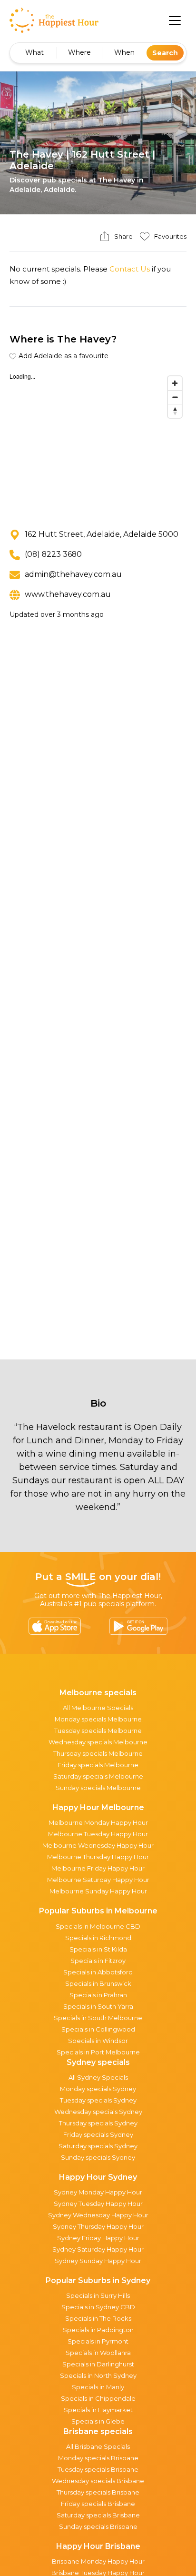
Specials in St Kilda (98, 1949)
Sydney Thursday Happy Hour (98, 2226)
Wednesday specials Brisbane (98, 2481)
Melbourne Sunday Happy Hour (98, 1891)
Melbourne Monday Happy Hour (98, 1822)
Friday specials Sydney (98, 2134)
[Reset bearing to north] (175, 411)
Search (165, 53)
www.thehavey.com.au (68, 594)
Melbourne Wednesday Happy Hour (98, 1845)
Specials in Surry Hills (98, 2295)
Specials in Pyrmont (98, 2341)
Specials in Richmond (98, 1938)
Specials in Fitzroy (98, 1961)
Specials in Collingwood (98, 2029)
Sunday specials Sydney (98, 2157)
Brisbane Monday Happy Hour (98, 2561)
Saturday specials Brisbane (98, 2515)
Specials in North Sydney (98, 2375)
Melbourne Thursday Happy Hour (98, 1857)
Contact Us (130, 269)
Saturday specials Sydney (98, 2146)
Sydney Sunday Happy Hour (98, 2261)
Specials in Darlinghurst (98, 2364)
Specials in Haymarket (98, 2410)
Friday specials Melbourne (98, 1765)
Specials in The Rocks (98, 2318)
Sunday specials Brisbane (98, 2526)
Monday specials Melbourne (98, 1719)
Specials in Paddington (98, 2330)
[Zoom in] (175, 383)
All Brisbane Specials (98, 2446)
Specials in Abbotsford (98, 1972)
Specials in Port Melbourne (98, 2052)
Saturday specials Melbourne (98, 1776)
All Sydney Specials (98, 2077)
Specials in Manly (98, 2387)
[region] (98, 443)
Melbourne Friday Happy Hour (98, 1868)
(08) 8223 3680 (53, 554)
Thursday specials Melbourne (98, 1753)
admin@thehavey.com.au (73, 574)
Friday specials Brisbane (98, 2504)
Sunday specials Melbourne (98, 1788)
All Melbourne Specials (98, 1708)
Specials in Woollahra (98, 2353)
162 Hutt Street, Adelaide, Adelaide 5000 (102, 534)
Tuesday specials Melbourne (98, 1731)
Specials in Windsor (98, 2041)
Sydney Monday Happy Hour (98, 2192)
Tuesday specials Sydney (98, 2100)
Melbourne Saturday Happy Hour (98, 1880)
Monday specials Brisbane (98, 2458)
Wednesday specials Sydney (98, 2112)
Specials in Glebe (98, 2421)
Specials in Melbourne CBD (98, 1926)
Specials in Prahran (98, 1995)
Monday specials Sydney (98, 2089)
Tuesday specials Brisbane (98, 2469)
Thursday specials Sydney (98, 2123)
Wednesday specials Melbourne (98, 1742)
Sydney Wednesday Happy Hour (98, 2215)
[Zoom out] (175, 397)
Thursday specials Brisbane (98, 2492)
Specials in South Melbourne (98, 2018)
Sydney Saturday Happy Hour (98, 2249)
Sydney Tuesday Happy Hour (98, 2204)
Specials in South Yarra (98, 2006)
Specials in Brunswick (98, 1983)
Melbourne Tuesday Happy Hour (98, 1834)
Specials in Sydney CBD (98, 2307)
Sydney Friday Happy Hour (98, 2238)
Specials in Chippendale (98, 2398)
